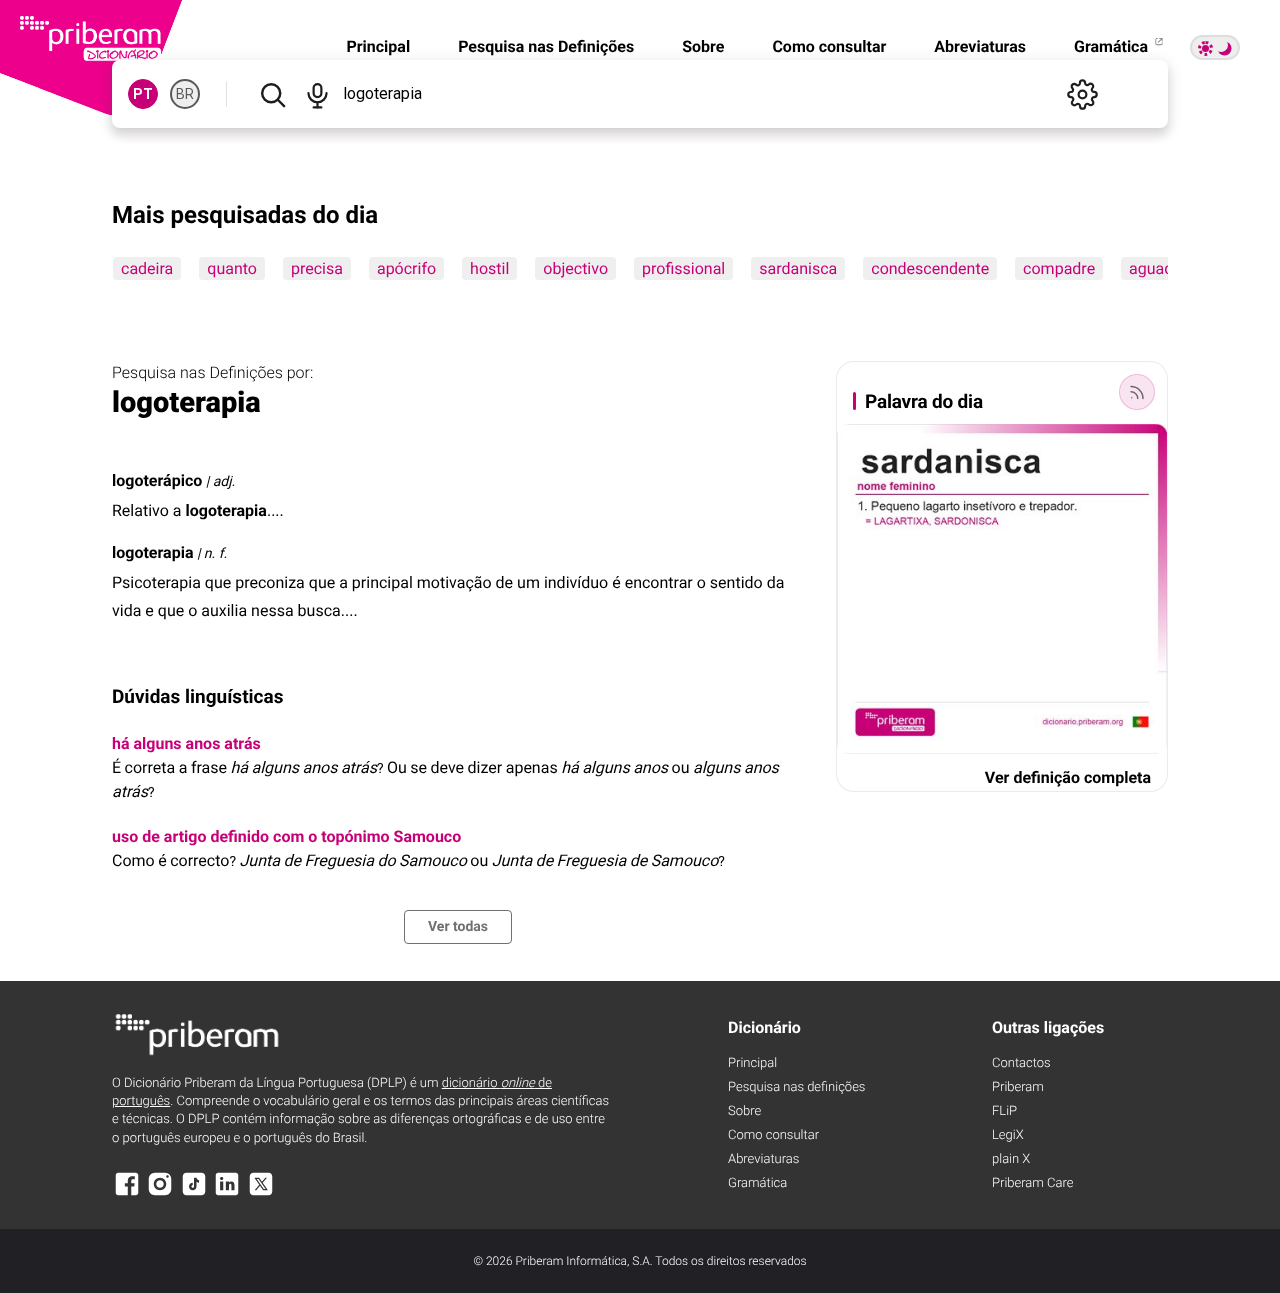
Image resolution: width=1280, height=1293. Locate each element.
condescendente (930, 268)
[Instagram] (160, 1193)
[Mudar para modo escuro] (1215, 47)
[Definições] (1082, 94)
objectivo (575, 268)
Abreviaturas (980, 46)
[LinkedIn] (227, 1193)
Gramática (1113, 46)
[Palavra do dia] (1137, 392)
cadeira (147, 268)
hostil (489, 268)
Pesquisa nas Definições (546, 46)
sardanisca (798, 268)
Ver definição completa (1068, 777)
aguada (1155, 268)
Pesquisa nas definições (796, 1087)
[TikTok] (194, 1193)
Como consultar (829, 46)
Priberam (1018, 1087)
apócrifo (406, 268)
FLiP (1004, 1111)
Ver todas (458, 927)
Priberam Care (1032, 1183)
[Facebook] (127, 1193)
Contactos (1021, 1063)
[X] (261, 1193)
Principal (378, 46)
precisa (317, 268)
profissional (683, 268)
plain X (1011, 1159)
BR (185, 94)
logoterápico (157, 480)
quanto (232, 268)
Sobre (703, 46)
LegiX (1008, 1135)
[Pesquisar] (272, 94)
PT (143, 94)
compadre (1059, 268)
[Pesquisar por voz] (317, 94)
